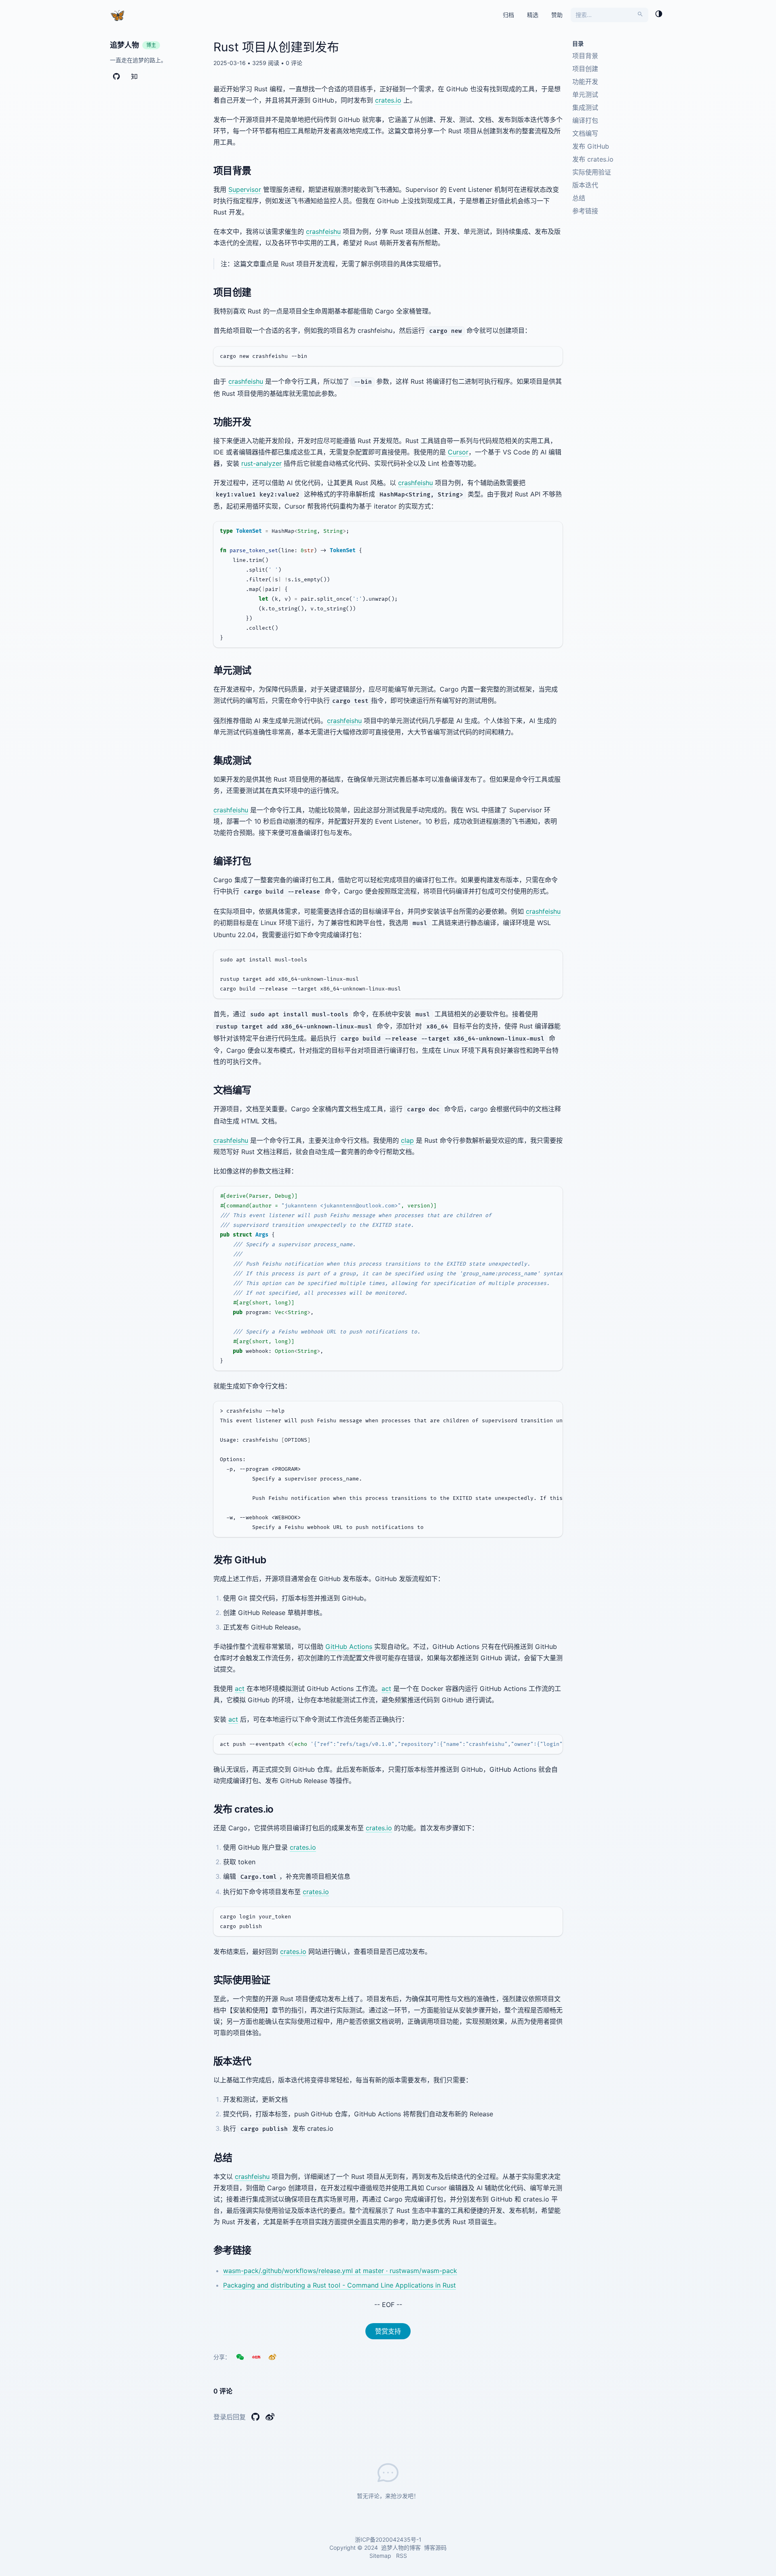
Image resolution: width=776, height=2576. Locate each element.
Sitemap (380, 2556)
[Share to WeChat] (240, 2357)
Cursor (458, 452)
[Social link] (116, 78)
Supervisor (245, 189)
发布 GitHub (591, 146)
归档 (508, 15)
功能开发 (585, 82)
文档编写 (585, 133)
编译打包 (585, 120)
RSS (402, 2556)
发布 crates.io (593, 159)
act (240, 1689)
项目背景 (585, 56)
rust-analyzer (261, 463)
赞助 (557, 15)
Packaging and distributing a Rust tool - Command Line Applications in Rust (339, 2285)
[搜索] (640, 15)
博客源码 (435, 2548)
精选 (533, 15)
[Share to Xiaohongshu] (256, 2357)
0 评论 (294, 63)
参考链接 (585, 211)
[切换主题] (659, 15)
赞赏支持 (388, 2331)
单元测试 (585, 95)
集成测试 (585, 107)
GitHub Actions (349, 1647)
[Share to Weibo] (272, 2357)
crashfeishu (323, 231)
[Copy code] (553, 356)
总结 (579, 198)
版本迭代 (585, 185)
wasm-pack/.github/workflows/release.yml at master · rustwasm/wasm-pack (340, 2271)
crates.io (388, 100)
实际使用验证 (592, 172)
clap (407, 1140)
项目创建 (585, 69)
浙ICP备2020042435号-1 (388, 2539)
